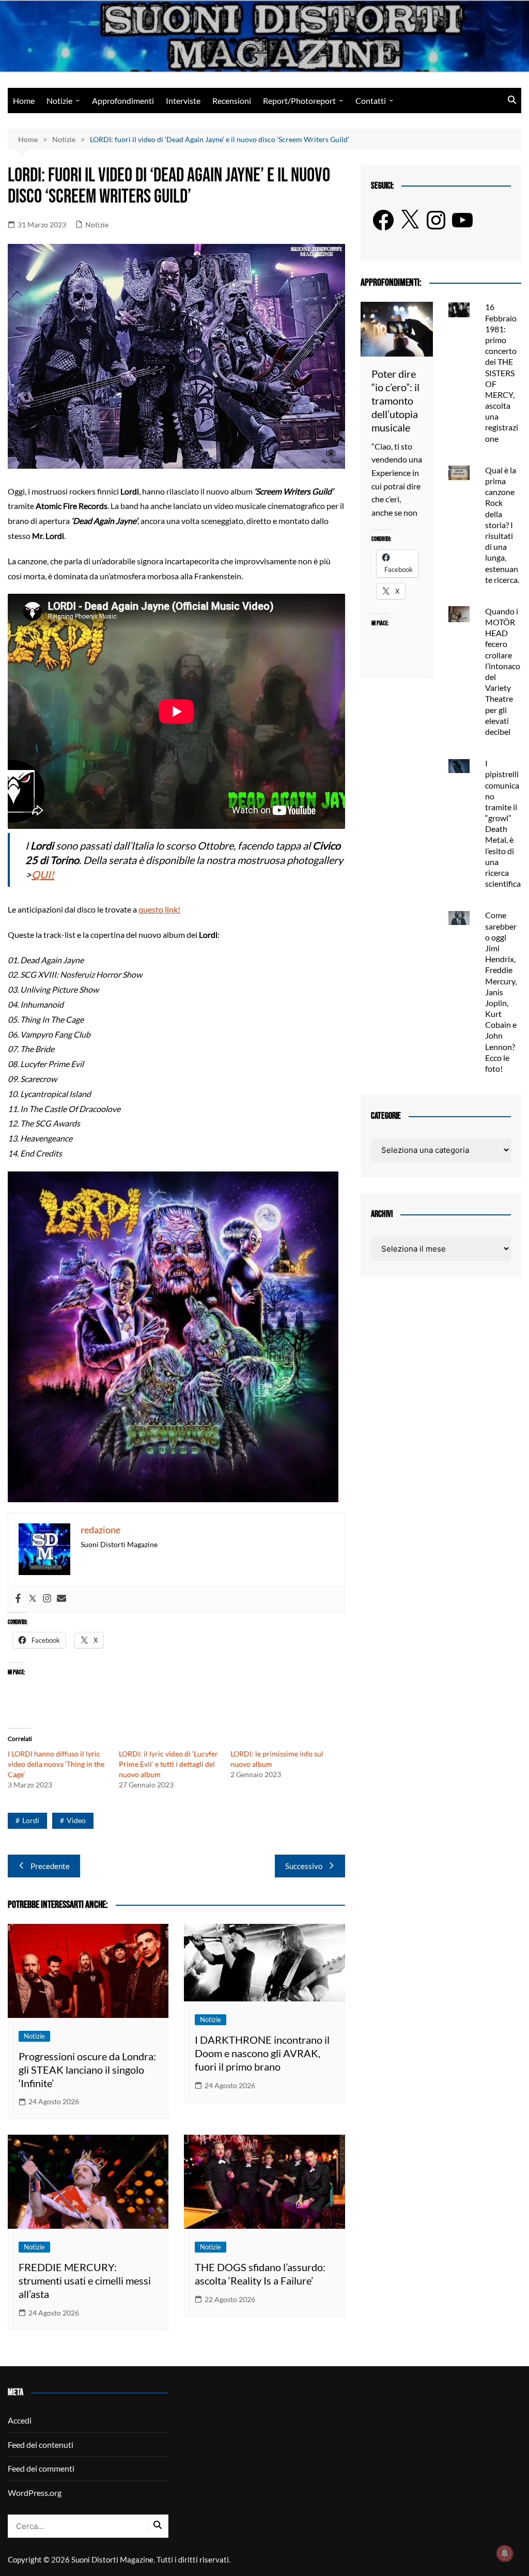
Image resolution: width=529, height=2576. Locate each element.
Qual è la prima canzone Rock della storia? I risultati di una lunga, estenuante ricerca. (502, 525)
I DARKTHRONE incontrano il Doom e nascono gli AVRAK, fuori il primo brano (262, 2053)
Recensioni (232, 101)
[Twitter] (33, 1599)
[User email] (61, 1599)
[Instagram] (47, 1599)
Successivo (304, 1866)
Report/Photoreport (299, 101)
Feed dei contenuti (41, 2444)
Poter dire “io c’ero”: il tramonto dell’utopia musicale (395, 400)
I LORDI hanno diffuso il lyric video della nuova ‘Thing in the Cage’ (56, 1764)
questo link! (159, 909)
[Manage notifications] (505, 2553)
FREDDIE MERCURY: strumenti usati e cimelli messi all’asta (85, 2280)
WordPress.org (35, 2493)
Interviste (183, 101)
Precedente (50, 1866)
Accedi (20, 2420)
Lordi (31, 1820)
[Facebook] (18, 1599)
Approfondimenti (123, 101)
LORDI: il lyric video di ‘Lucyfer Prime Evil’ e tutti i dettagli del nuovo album (168, 1764)
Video (76, 1820)
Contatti (371, 101)
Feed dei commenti (41, 2468)
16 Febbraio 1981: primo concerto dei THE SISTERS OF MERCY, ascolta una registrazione (502, 372)
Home (24, 101)
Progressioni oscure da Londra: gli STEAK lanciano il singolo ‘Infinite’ (87, 2070)
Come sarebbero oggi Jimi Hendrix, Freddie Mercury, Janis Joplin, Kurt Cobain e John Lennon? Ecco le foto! (501, 992)
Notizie (59, 101)
